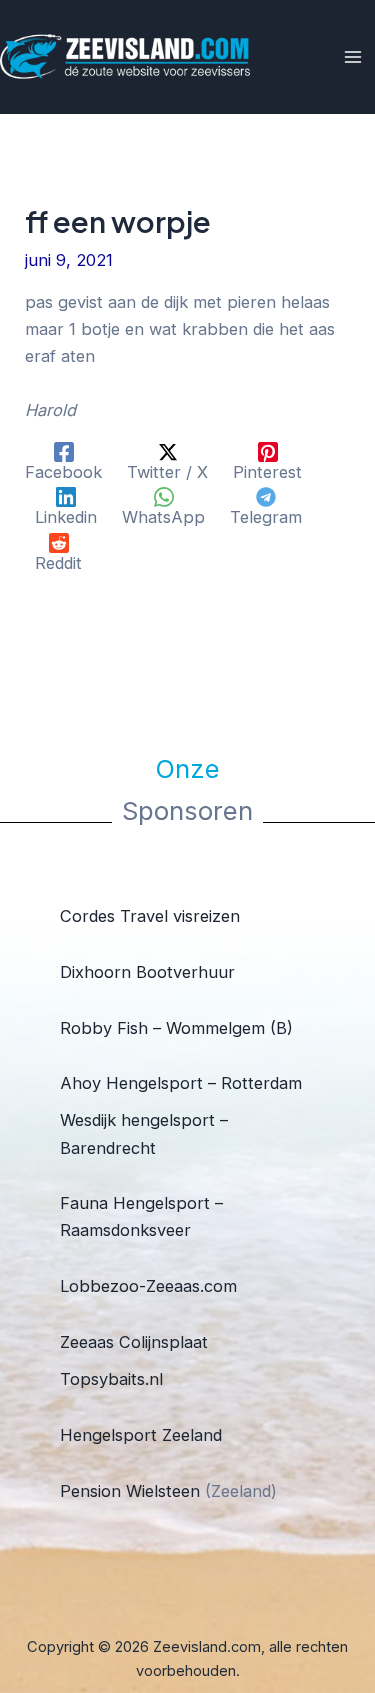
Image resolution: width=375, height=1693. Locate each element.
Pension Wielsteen (130, 1491)
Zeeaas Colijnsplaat (134, 1342)
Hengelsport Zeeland (141, 1435)
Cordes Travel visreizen (150, 916)
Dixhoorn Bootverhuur (147, 972)
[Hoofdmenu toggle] (352, 57)
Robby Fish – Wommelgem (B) (176, 1028)
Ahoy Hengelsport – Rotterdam (181, 1083)
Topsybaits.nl (111, 1379)
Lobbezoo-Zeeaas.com (148, 1286)
